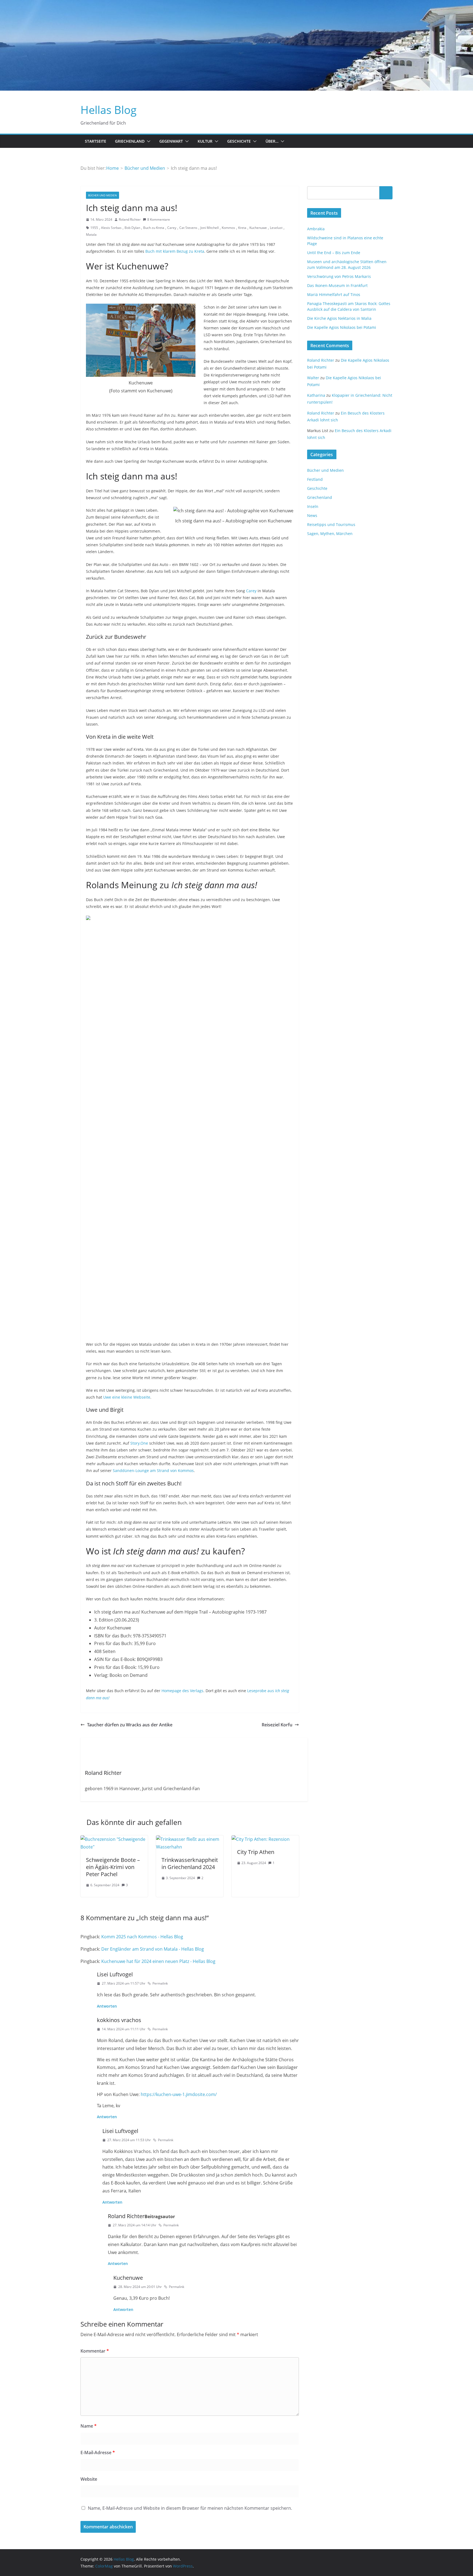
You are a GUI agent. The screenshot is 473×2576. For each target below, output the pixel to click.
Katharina (316, 395)
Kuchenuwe (258, 228)
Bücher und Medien (103, 195)
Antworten (107, 2006)
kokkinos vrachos (119, 2020)
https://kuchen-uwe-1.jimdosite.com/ (179, 2094)
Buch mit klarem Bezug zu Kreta (175, 251)
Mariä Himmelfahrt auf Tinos (334, 294)
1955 (94, 228)
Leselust (276, 228)
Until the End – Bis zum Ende (334, 253)
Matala (91, 235)
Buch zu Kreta (154, 228)
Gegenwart (171, 141)
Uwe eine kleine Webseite (127, 1397)
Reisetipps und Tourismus (331, 524)
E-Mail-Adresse (98, 2453)
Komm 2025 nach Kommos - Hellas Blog (142, 1937)
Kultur (205, 141)
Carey (172, 228)
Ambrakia (316, 229)
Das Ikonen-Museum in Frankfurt (337, 285)
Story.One (139, 1443)
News (312, 515)
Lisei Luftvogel (115, 1974)
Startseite (96, 141)
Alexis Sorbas (111, 228)
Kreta (242, 228)
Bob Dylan (132, 228)
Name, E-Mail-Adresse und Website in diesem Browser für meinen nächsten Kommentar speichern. (190, 2508)
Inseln (313, 506)
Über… (272, 141)
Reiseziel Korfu (277, 1725)
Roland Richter (130, 219)
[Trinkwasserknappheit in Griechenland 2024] (190, 1839)
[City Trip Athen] (261, 1839)
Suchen (386, 192)
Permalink (160, 1983)
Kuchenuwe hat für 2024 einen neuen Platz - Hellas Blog (158, 1961)
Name (89, 2426)
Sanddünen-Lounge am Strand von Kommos (153, 1470)
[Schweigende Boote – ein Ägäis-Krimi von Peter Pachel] (114, 1839)
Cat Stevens (188, 228)
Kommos (228, 228)
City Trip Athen (256, 1852)
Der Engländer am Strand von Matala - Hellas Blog (153, 1949)
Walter (313, 378)
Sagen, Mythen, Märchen (330, 534)
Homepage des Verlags (182, 1691)
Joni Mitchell (210, 228)
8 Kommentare (159, 219)
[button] (148, 141)
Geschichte (239, 141)
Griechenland (130, 141)
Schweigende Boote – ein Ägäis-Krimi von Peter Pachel (113, 1867)
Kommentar (95, 2351)
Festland (315, 479)
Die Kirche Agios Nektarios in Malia (339, 318)
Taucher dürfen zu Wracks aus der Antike (130, 1725)
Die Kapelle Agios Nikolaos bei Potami (342, 327)
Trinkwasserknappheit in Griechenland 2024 (190, 1863)
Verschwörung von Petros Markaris (339, 276)
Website (89, 2479)
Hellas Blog (109, 110)
